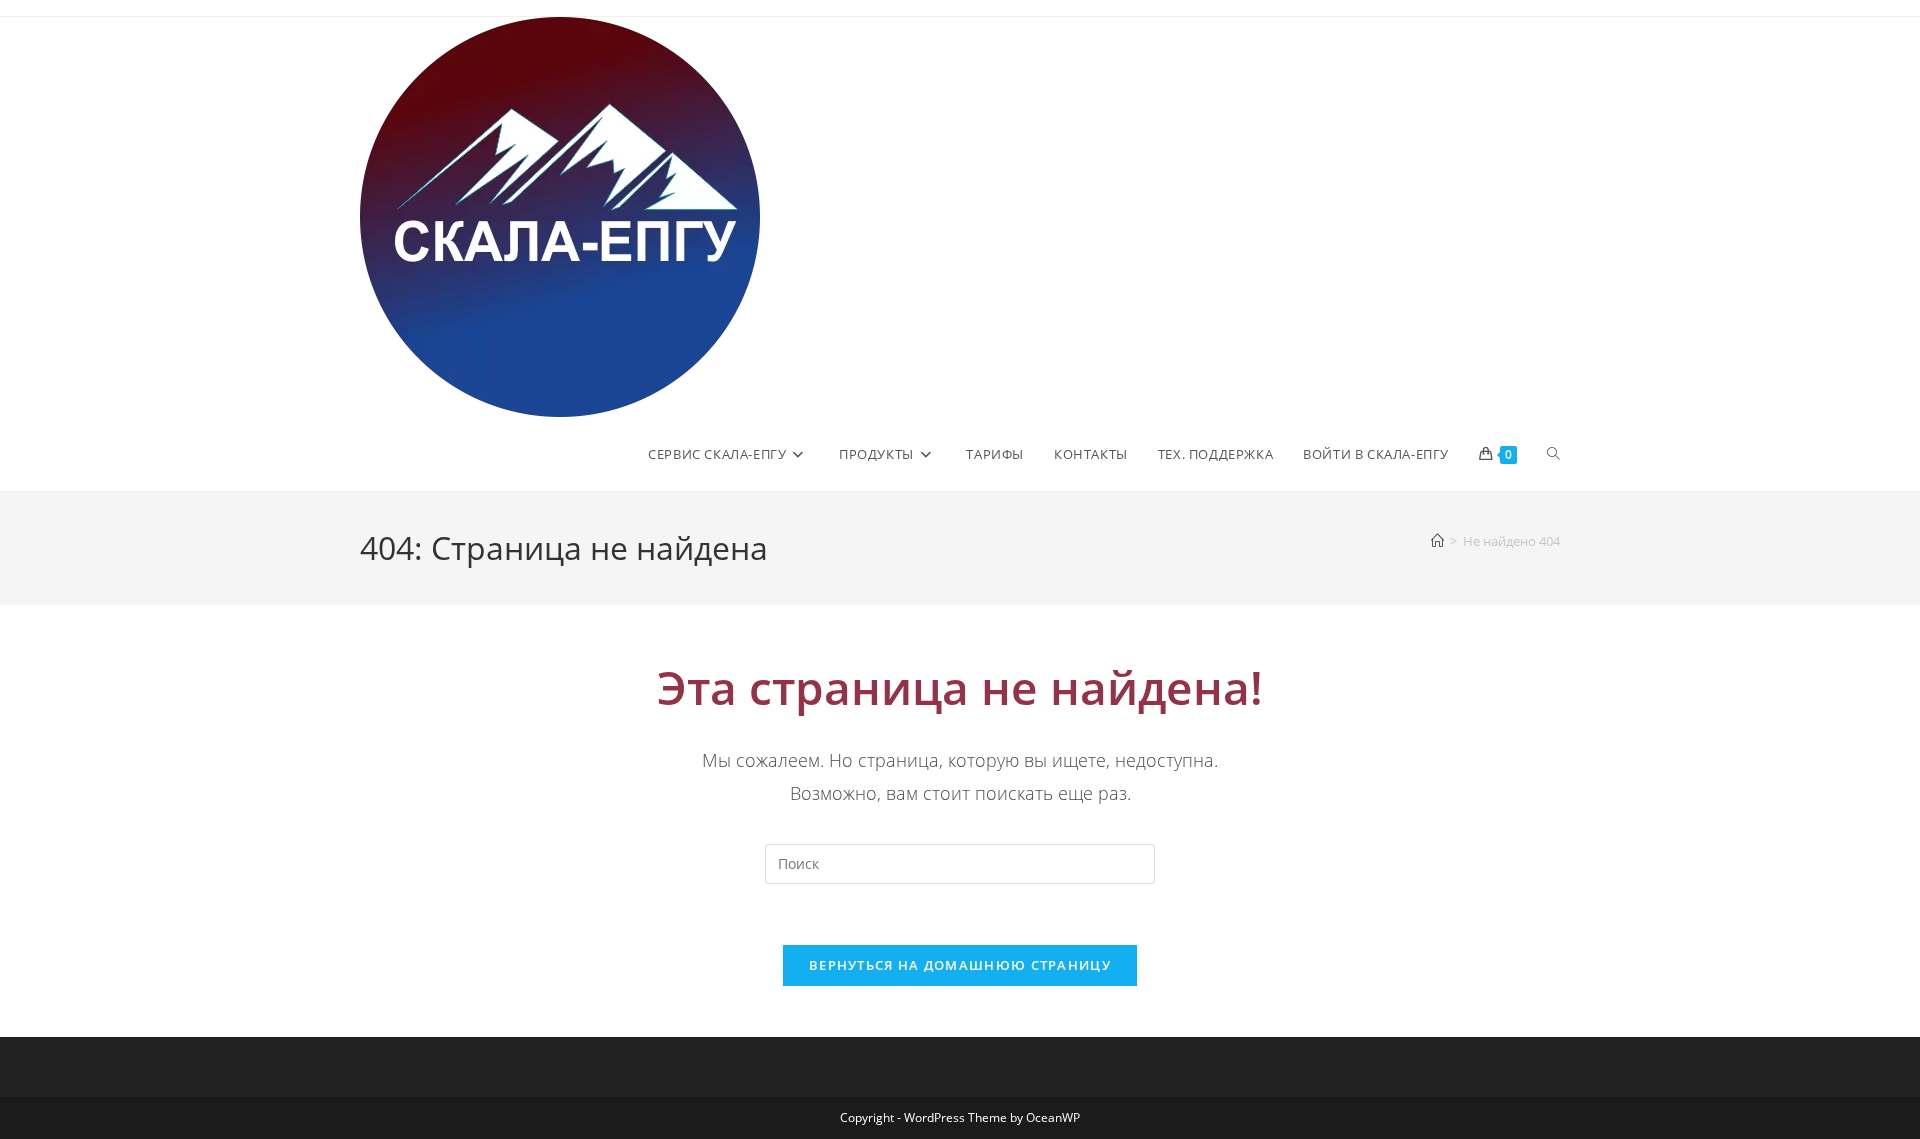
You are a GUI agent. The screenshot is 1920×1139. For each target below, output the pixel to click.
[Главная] (1437, 541)
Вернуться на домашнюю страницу (960, 965)
